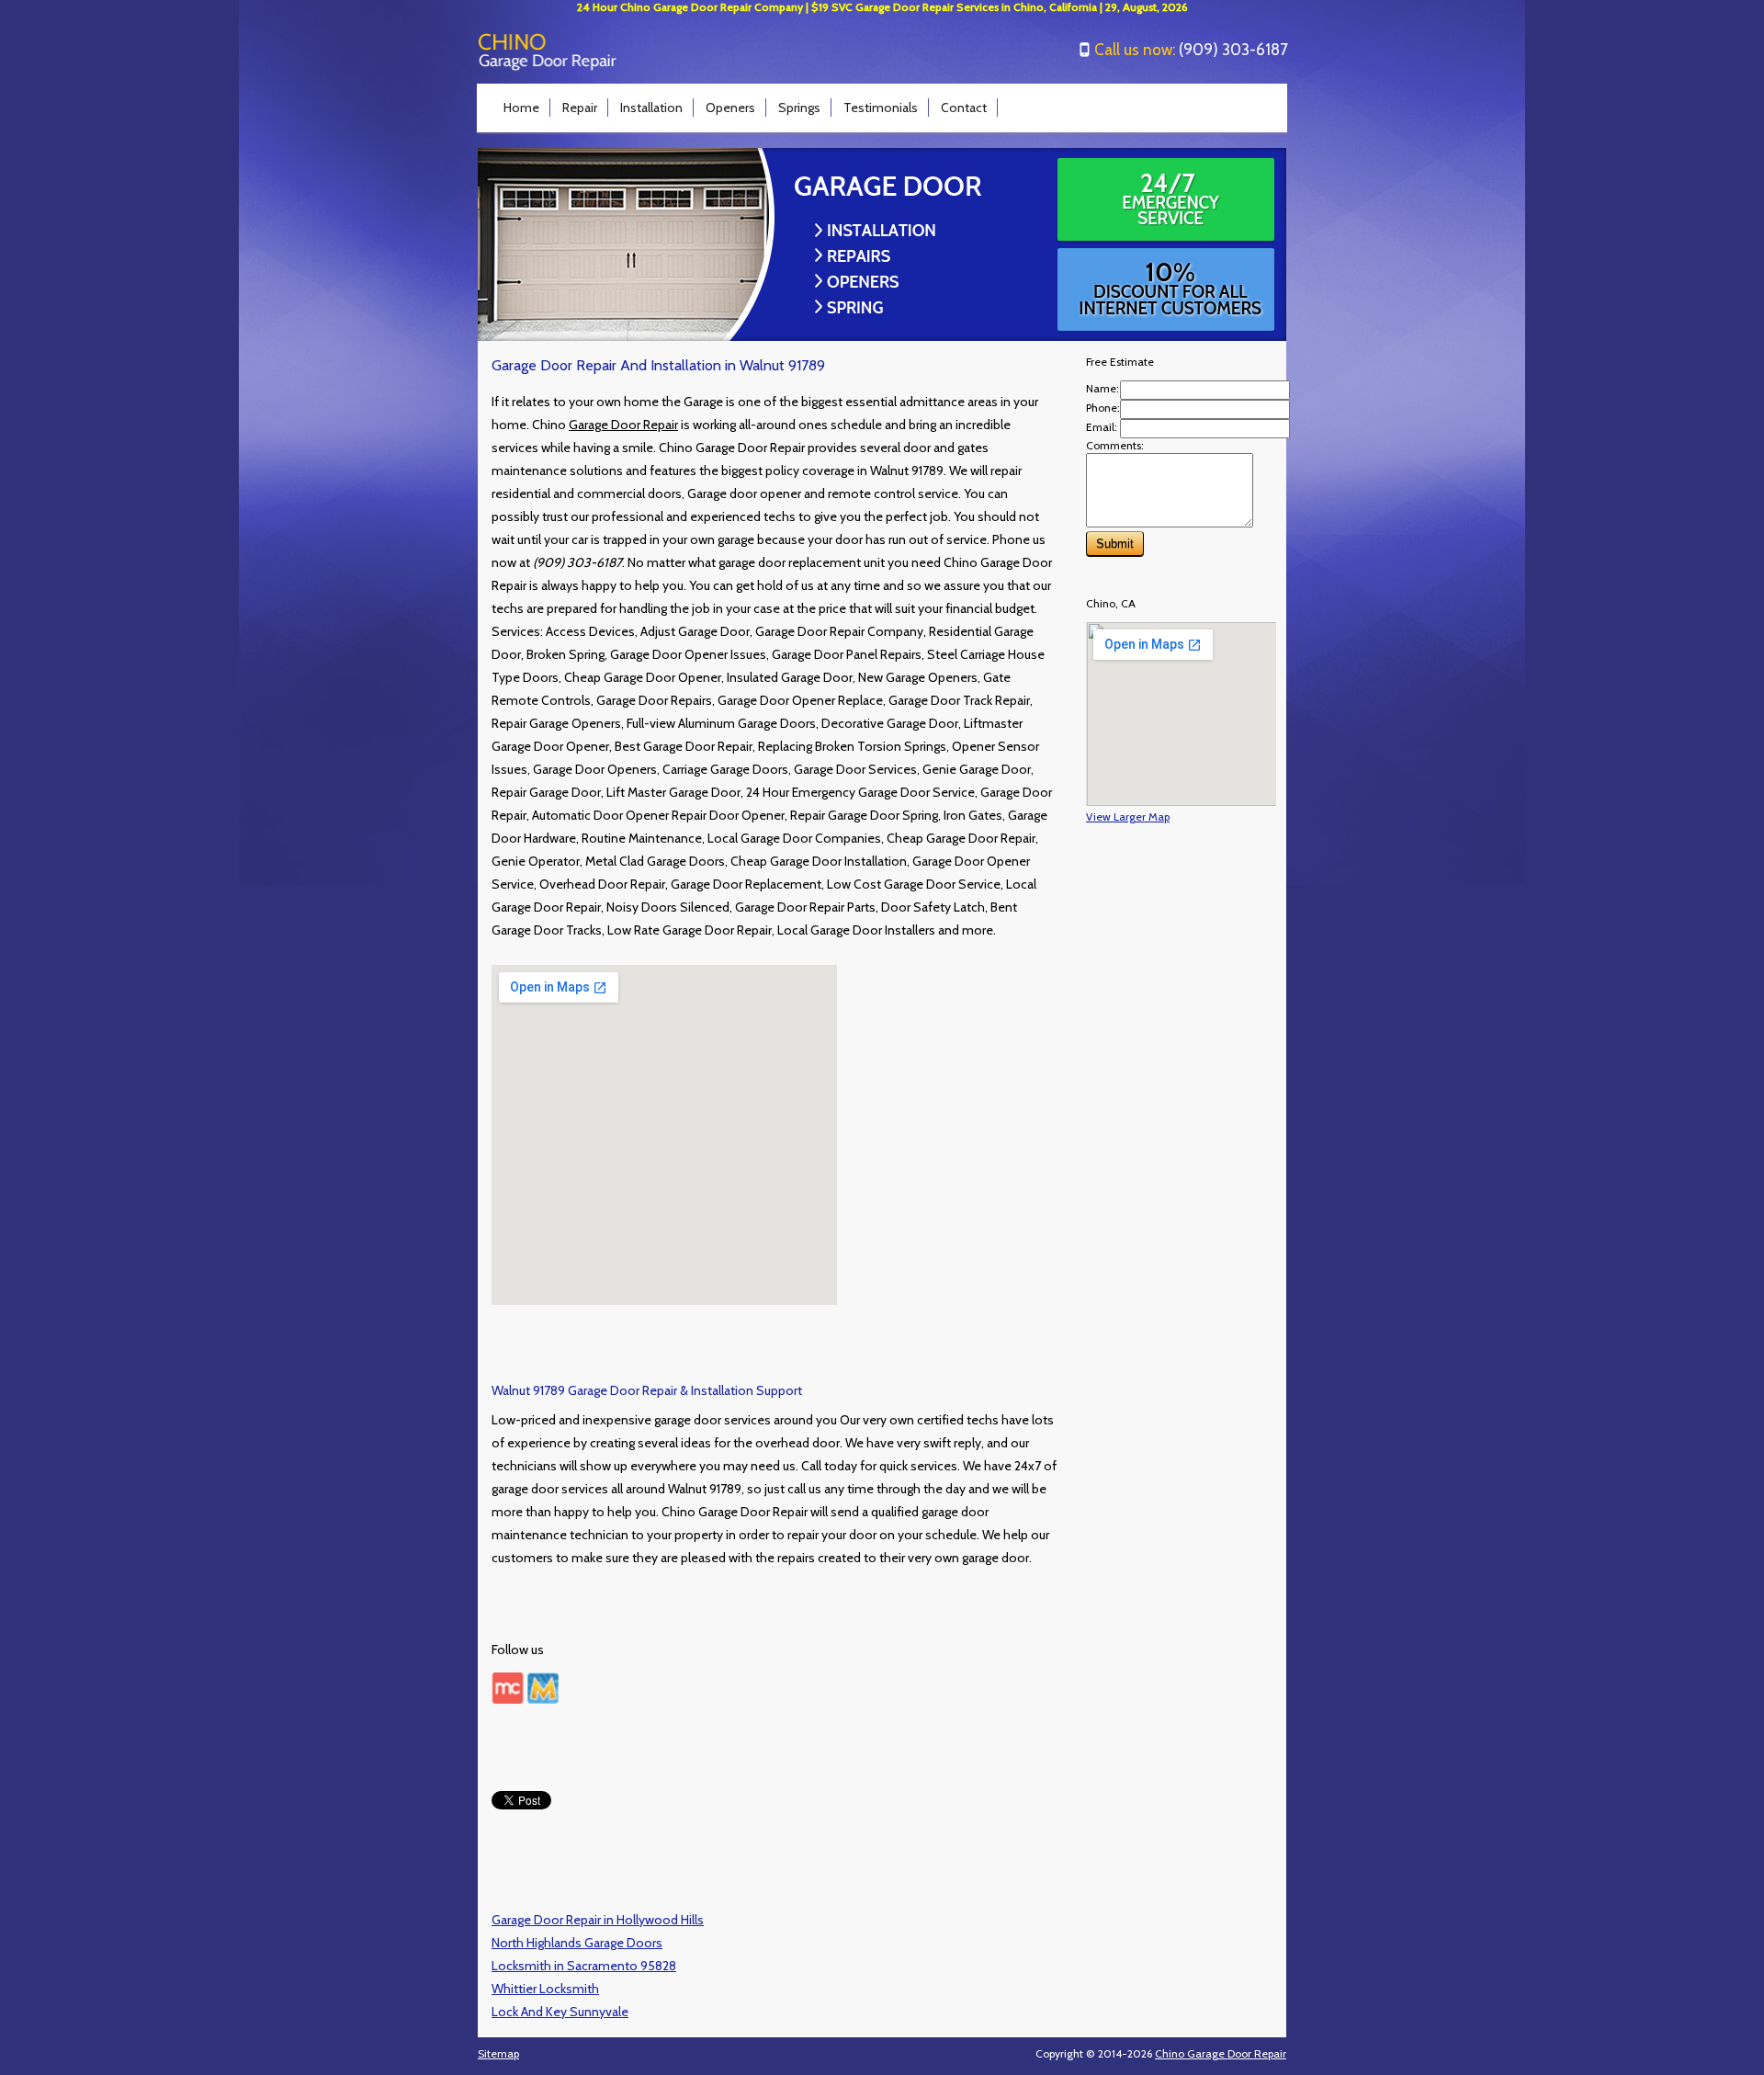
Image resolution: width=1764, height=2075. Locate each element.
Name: (1102, 388)
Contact (964, 108)
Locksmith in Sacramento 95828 (584, 1966)
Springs (799, 108)
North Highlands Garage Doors (577, 1943)
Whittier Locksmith (545, 1989)
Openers (730, 108)
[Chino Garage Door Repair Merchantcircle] (508, 1699)
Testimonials (881, 108)
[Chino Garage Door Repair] (548, 67)
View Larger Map (1128, 816)
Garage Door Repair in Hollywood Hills (598, 1920)
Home (521, 108)
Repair (580, 108)
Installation (651, 108)
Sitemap (498, 2053)
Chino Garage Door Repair (1221, 2053)
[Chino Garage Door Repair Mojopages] (543, 1699)
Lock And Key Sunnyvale (560, 2012)
